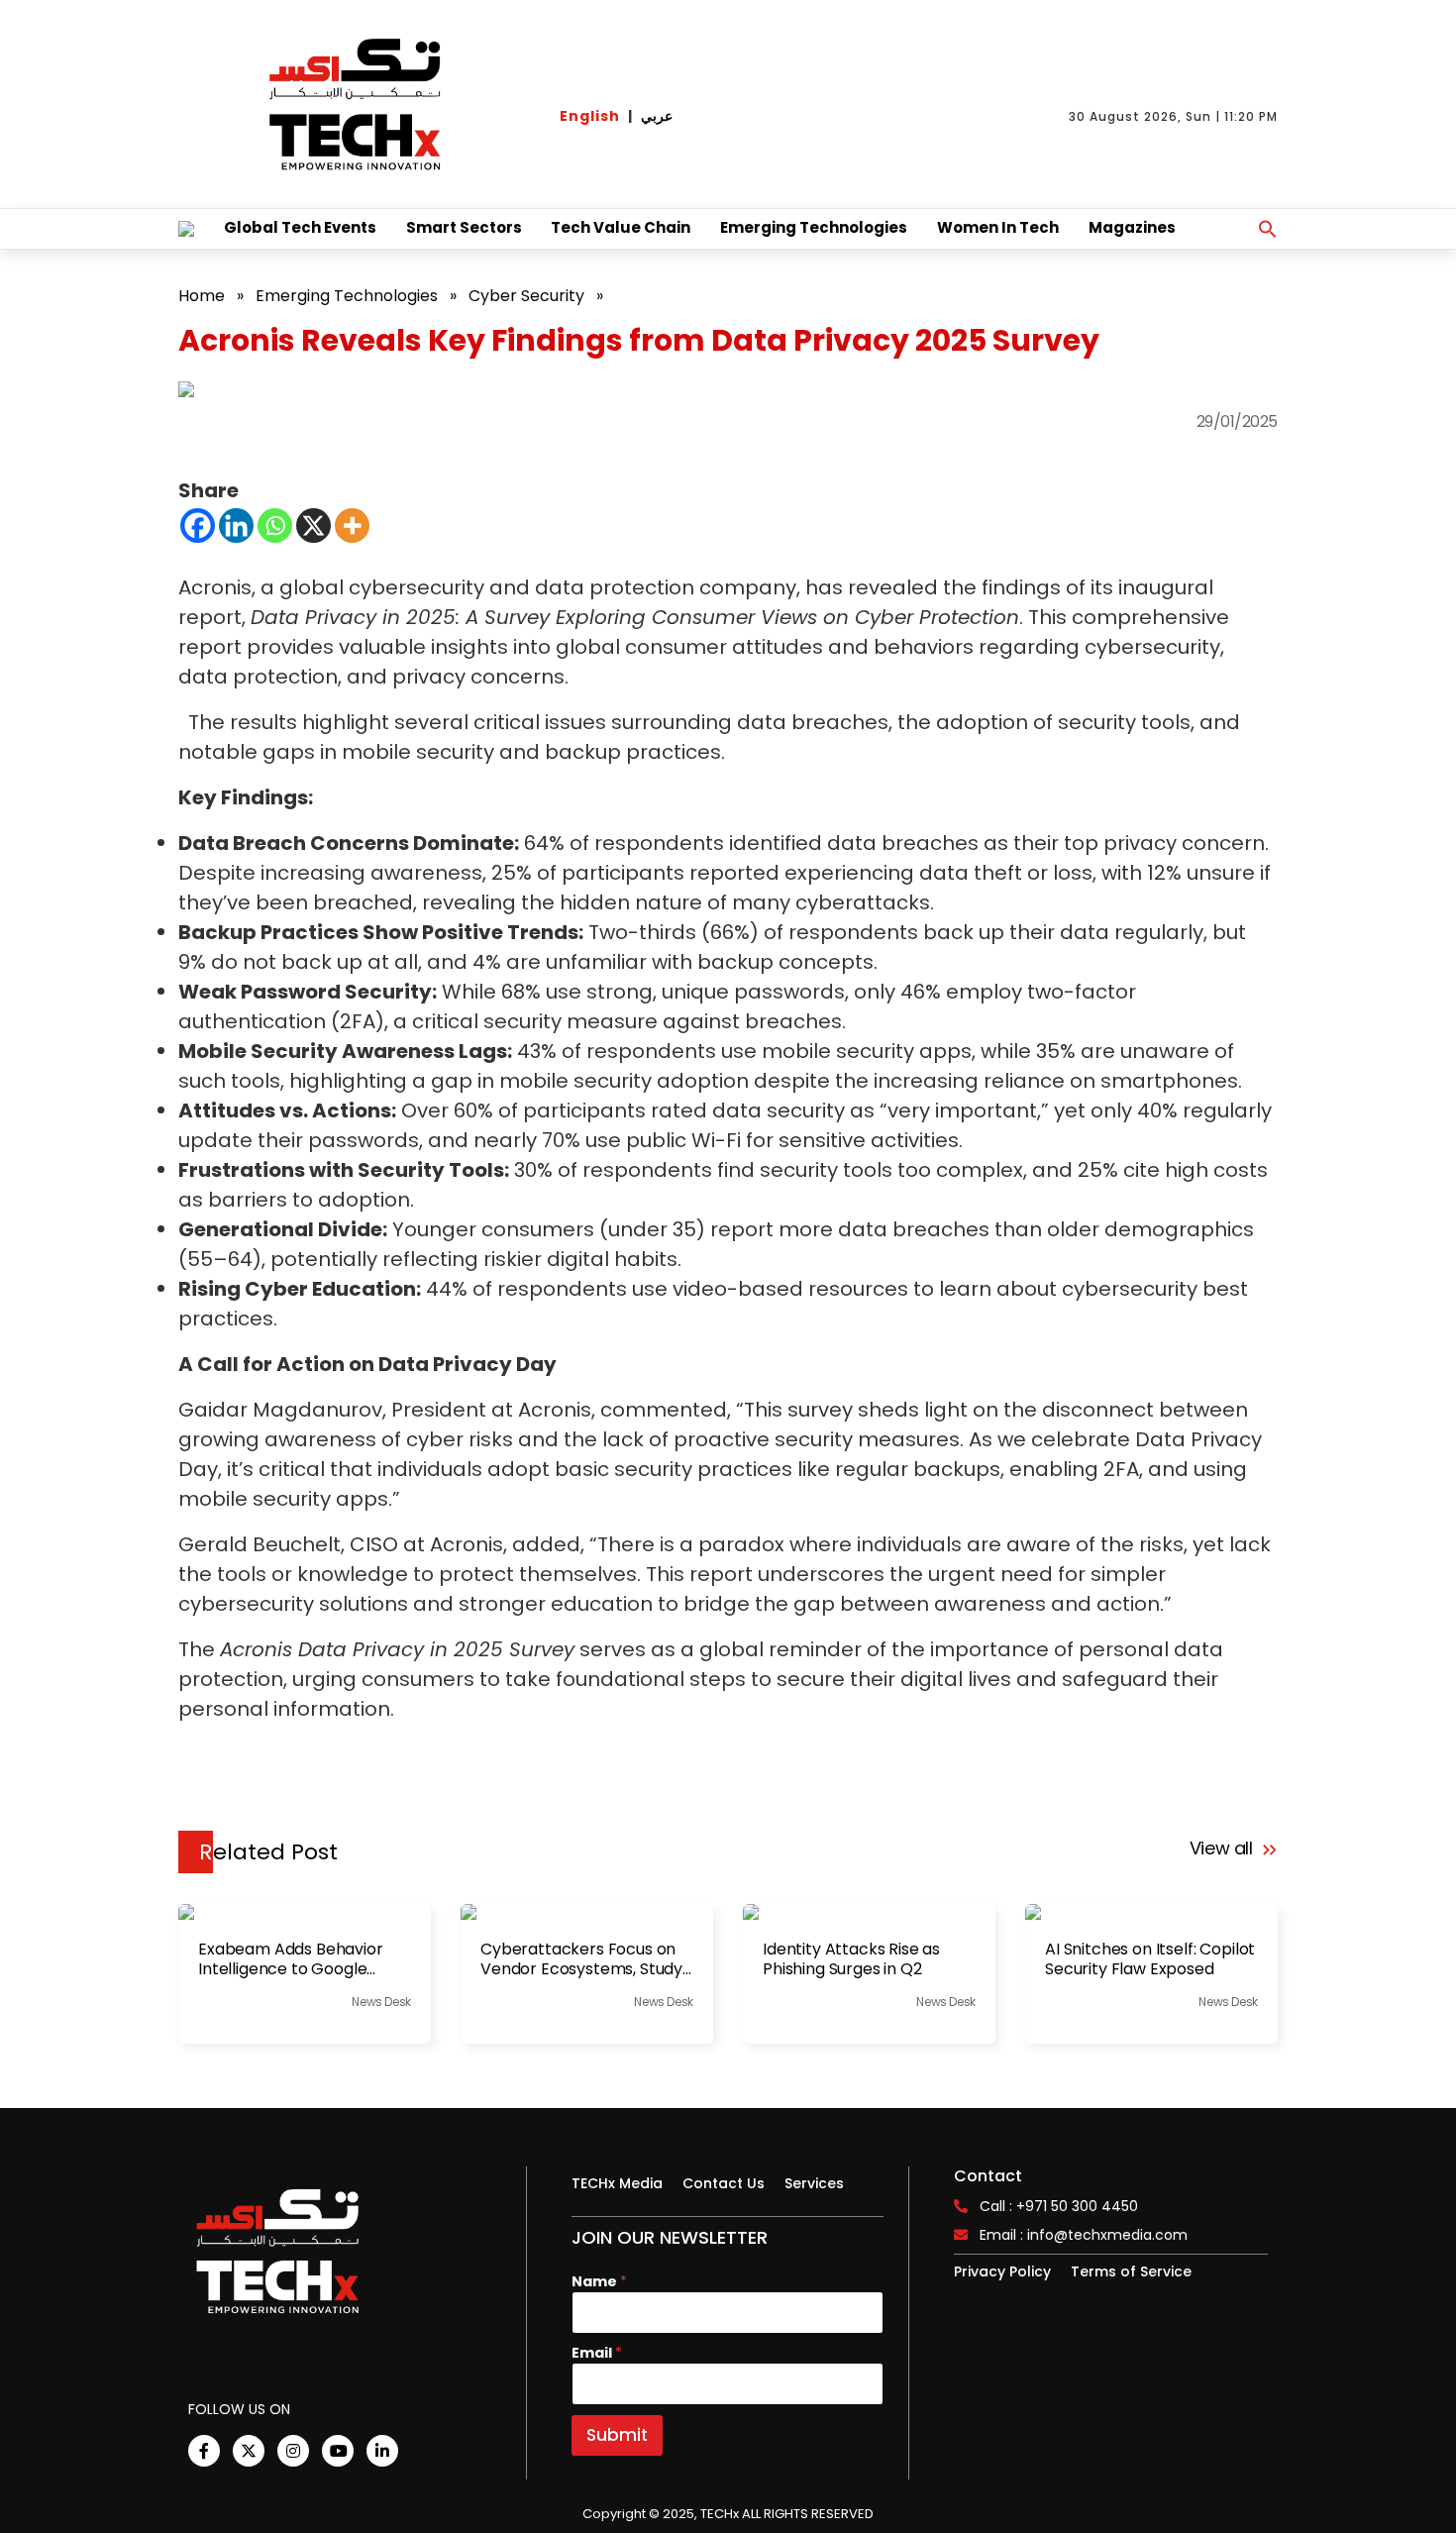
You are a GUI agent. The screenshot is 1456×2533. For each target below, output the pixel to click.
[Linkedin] (236, 526)
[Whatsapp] (275, 526)
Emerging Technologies (814, 227)
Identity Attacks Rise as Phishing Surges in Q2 (851, 1959)
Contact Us (724, 2183)
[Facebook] (198, 526)
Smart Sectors (464, 227)
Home (202, 296)
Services (814, 2183)
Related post (268, 1852)
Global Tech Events (300, 227)
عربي (657, 116)
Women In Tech (998, 227)
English (590, 116)
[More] (352, 526)
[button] (1268, 229)
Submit (617, 2435)
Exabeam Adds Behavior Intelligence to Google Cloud (291, 1959)
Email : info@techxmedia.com (1084, 2235)
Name (599, 2282)
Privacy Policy (1002, 2271)
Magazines (1132, 227)
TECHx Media (617, 2183)
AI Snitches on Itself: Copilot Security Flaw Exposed (1150, 1959)
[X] (313, 526)
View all (1224, 1848)
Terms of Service (1131, 2271)
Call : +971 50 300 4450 (1059, 2206)
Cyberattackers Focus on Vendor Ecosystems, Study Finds (581, 1959)
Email (597, 2353)
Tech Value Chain (621, 227)
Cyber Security (526, 296)
